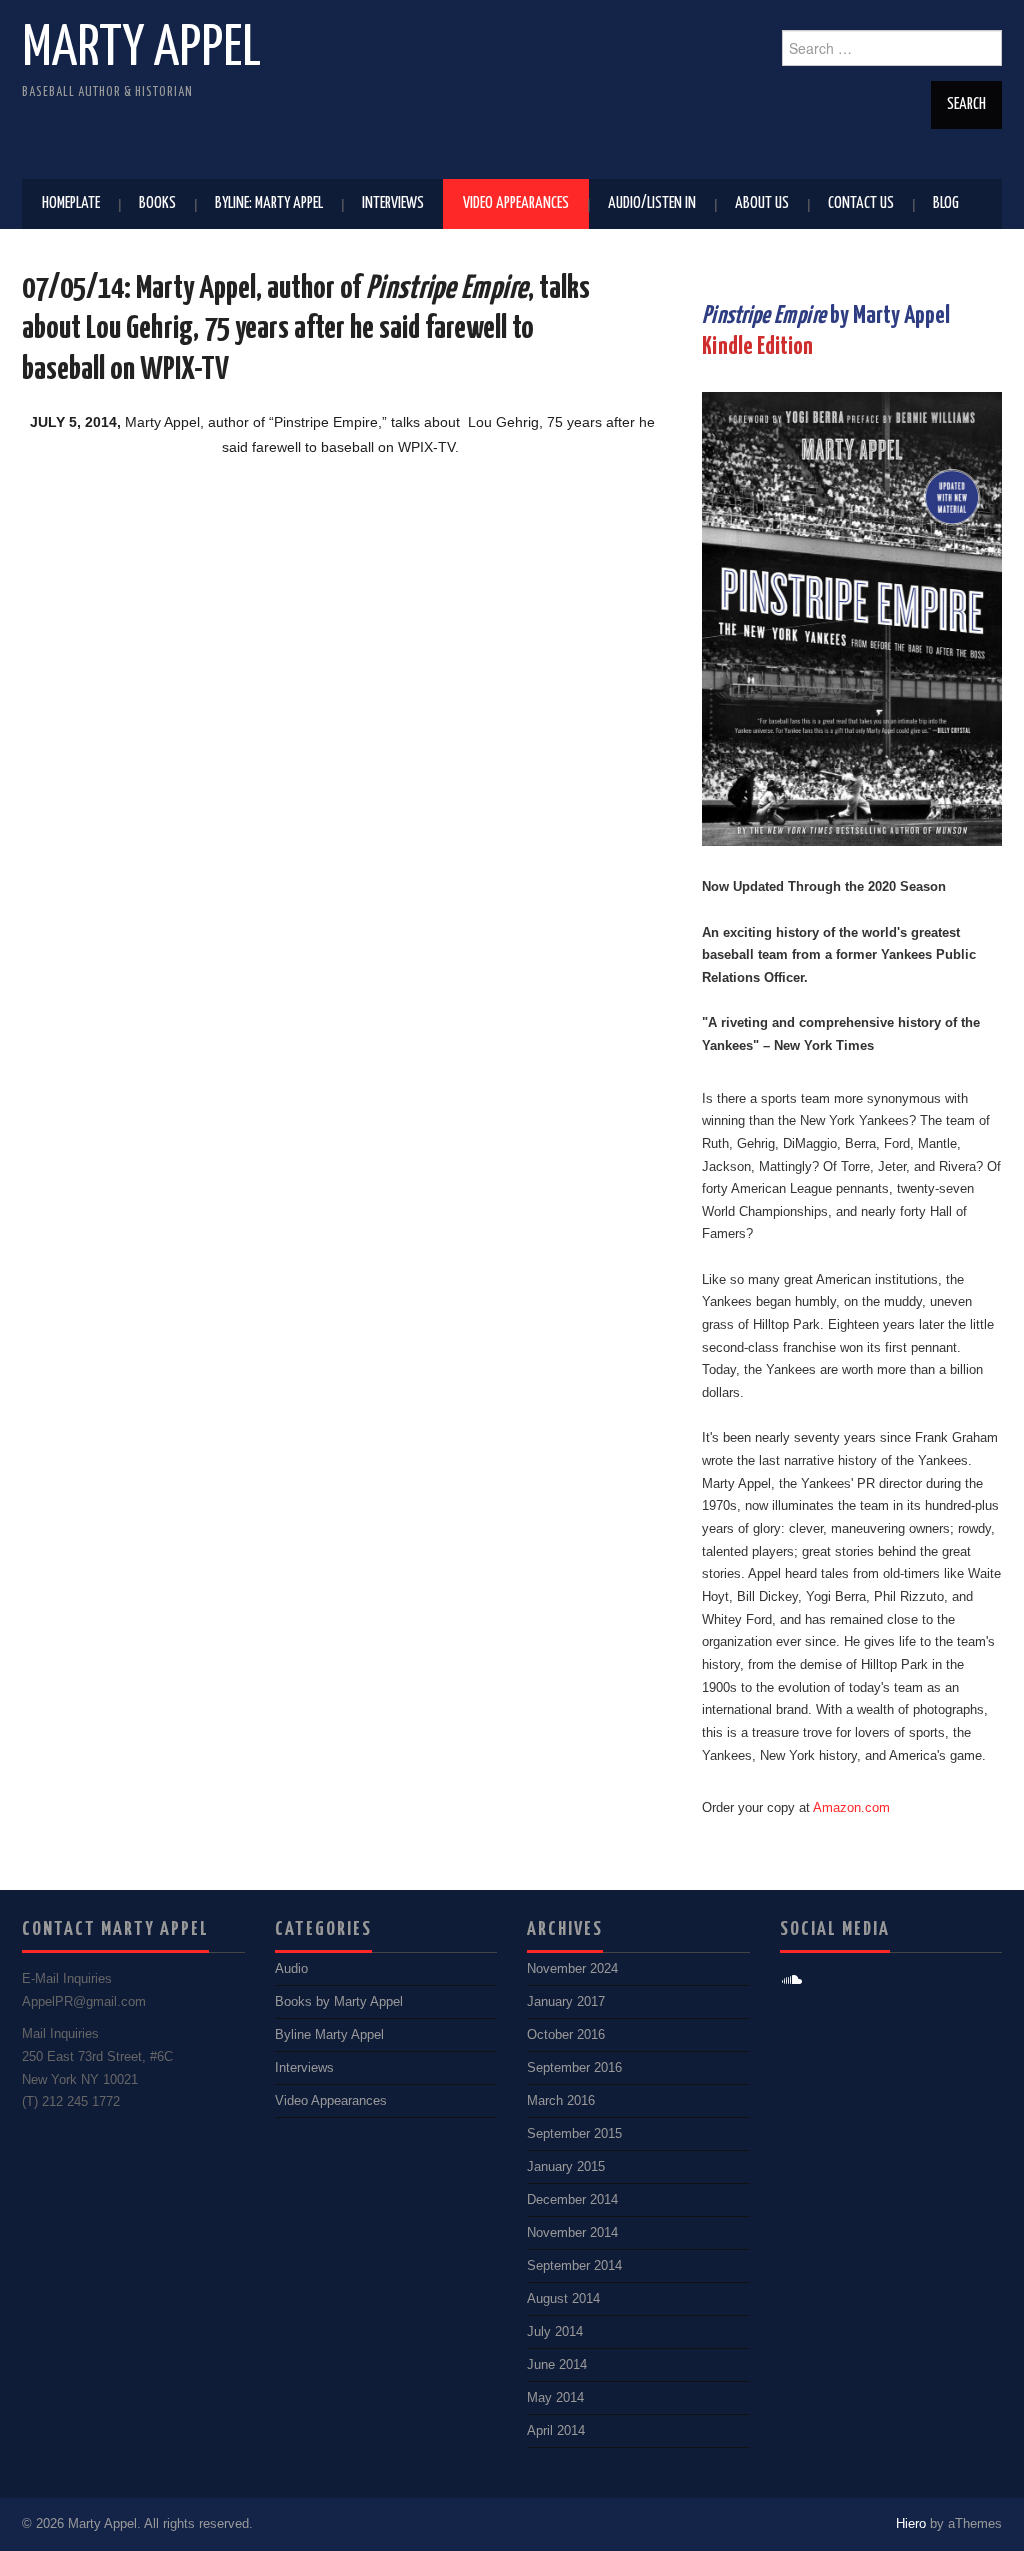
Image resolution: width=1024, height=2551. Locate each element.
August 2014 (563, 2299)
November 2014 (572, 2233)
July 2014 (555, 2332)
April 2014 (556, 2431)
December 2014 (572, 2200)
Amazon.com (851, 1808)
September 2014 (574, 2266)
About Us (762, 203)
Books (157, 203)
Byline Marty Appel (329, 2035)
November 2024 (572, 1969)
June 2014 (557, 2365)
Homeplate (71, 203)
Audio (291, 1969)
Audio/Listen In (652, 203)
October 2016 (566, 2035)
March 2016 (561, 2101)
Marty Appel (141, 49)
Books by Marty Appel (339, 2002)
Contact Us (861, 203)
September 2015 (574, 2134)
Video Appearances (516, 203)
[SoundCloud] (792, 1980)
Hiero (911, 2524)
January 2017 (566, 2002)
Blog (946, 203)
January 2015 (566, 2167)
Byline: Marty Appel (269, 203)
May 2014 (555, 2398)
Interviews (393, 203)
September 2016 (574, 2068)
